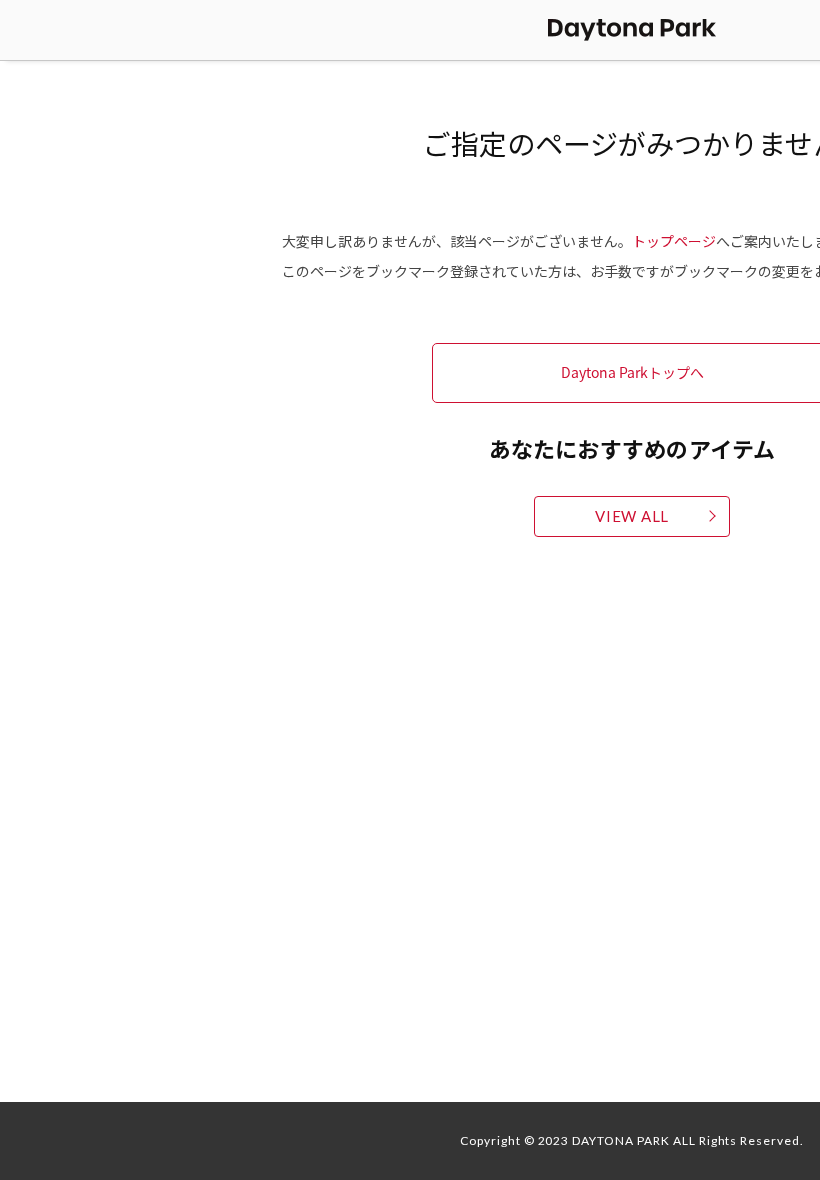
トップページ (674, 241)
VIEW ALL (632, 516)
